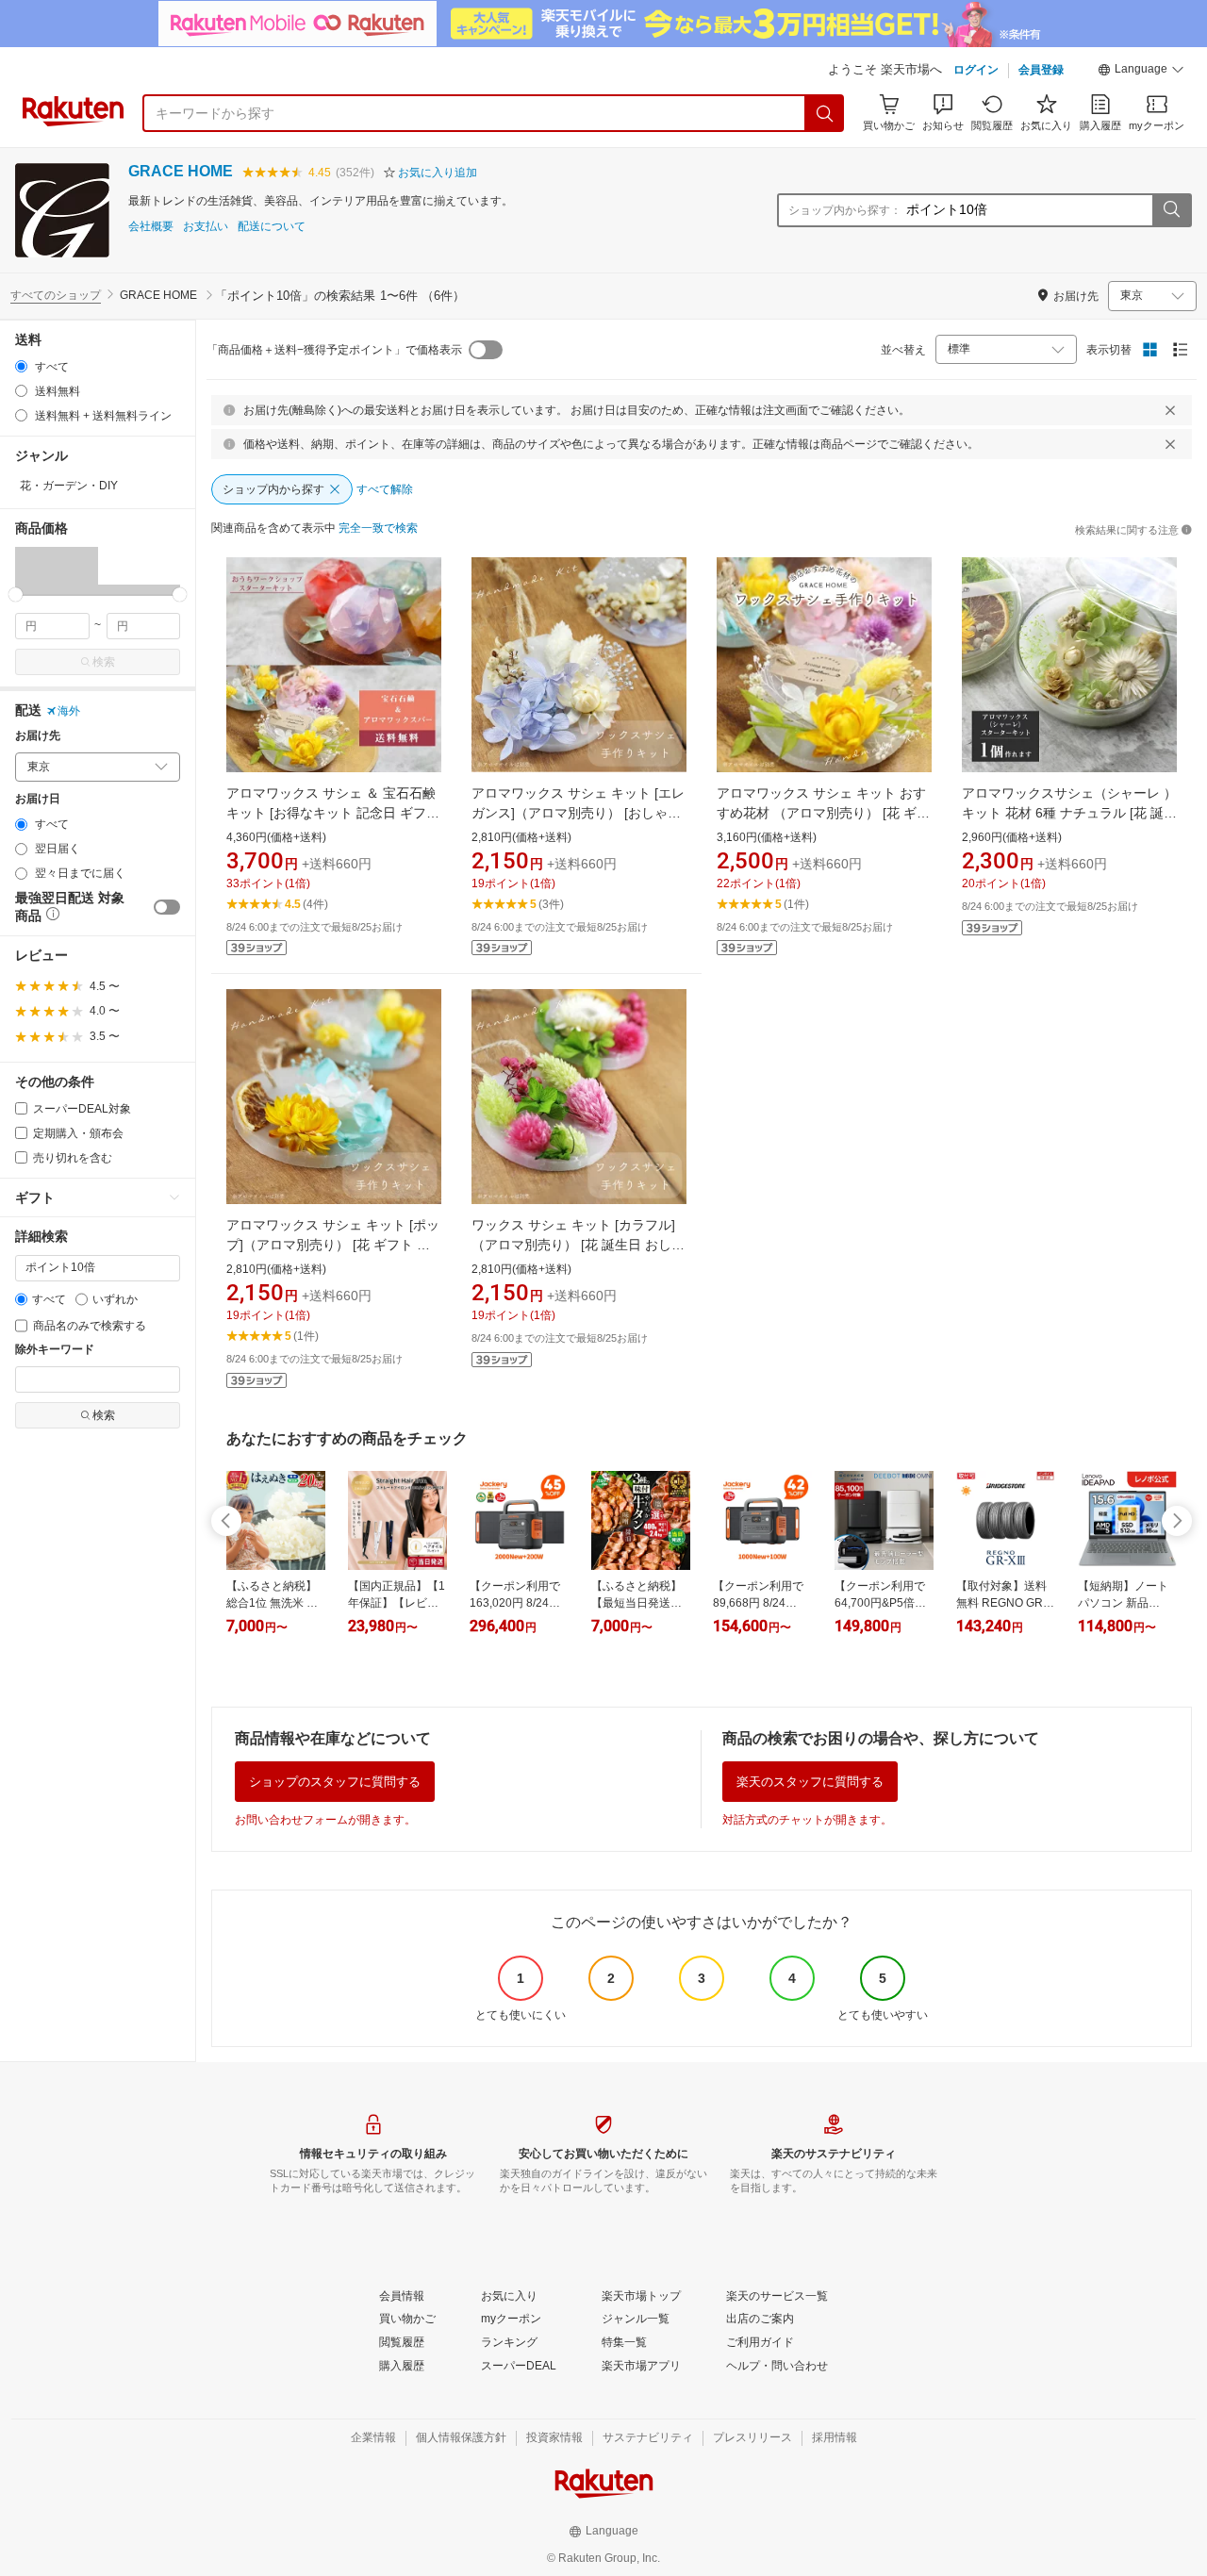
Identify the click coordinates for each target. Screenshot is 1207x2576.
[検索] (825, 113)
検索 (104, 662)
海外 (69, 711)
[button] (1141, 72)
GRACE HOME (181, 171)
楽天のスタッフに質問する (810, 1782)
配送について (272, 227)
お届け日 (38, 799)
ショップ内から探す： (845, 210)
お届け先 (38, 736)
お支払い (206, 227)
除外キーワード (55, 1350)
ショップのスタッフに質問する (335, 1782)
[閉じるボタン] (1170, 410)
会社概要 (151, 227)
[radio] (21, 366)
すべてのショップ (56, 295)
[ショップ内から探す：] (1171, 210)
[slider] (16, 594)
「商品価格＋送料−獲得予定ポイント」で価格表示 (334, 350)
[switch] (167, 907)
